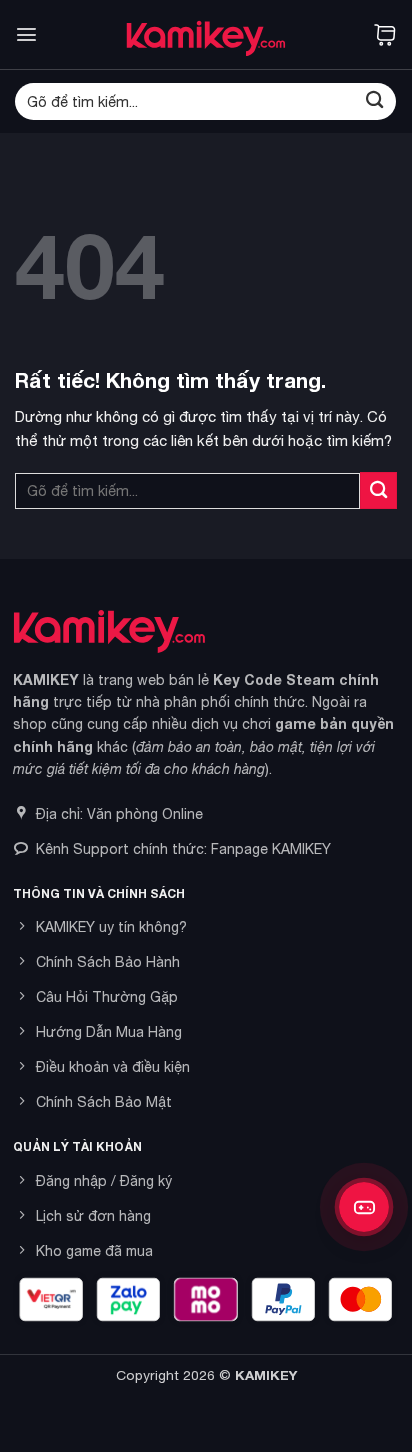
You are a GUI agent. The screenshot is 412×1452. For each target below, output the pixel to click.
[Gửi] (374, 101)
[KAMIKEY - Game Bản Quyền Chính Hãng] (206, 34)
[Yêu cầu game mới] (364, 1207)
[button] (26, 34)
